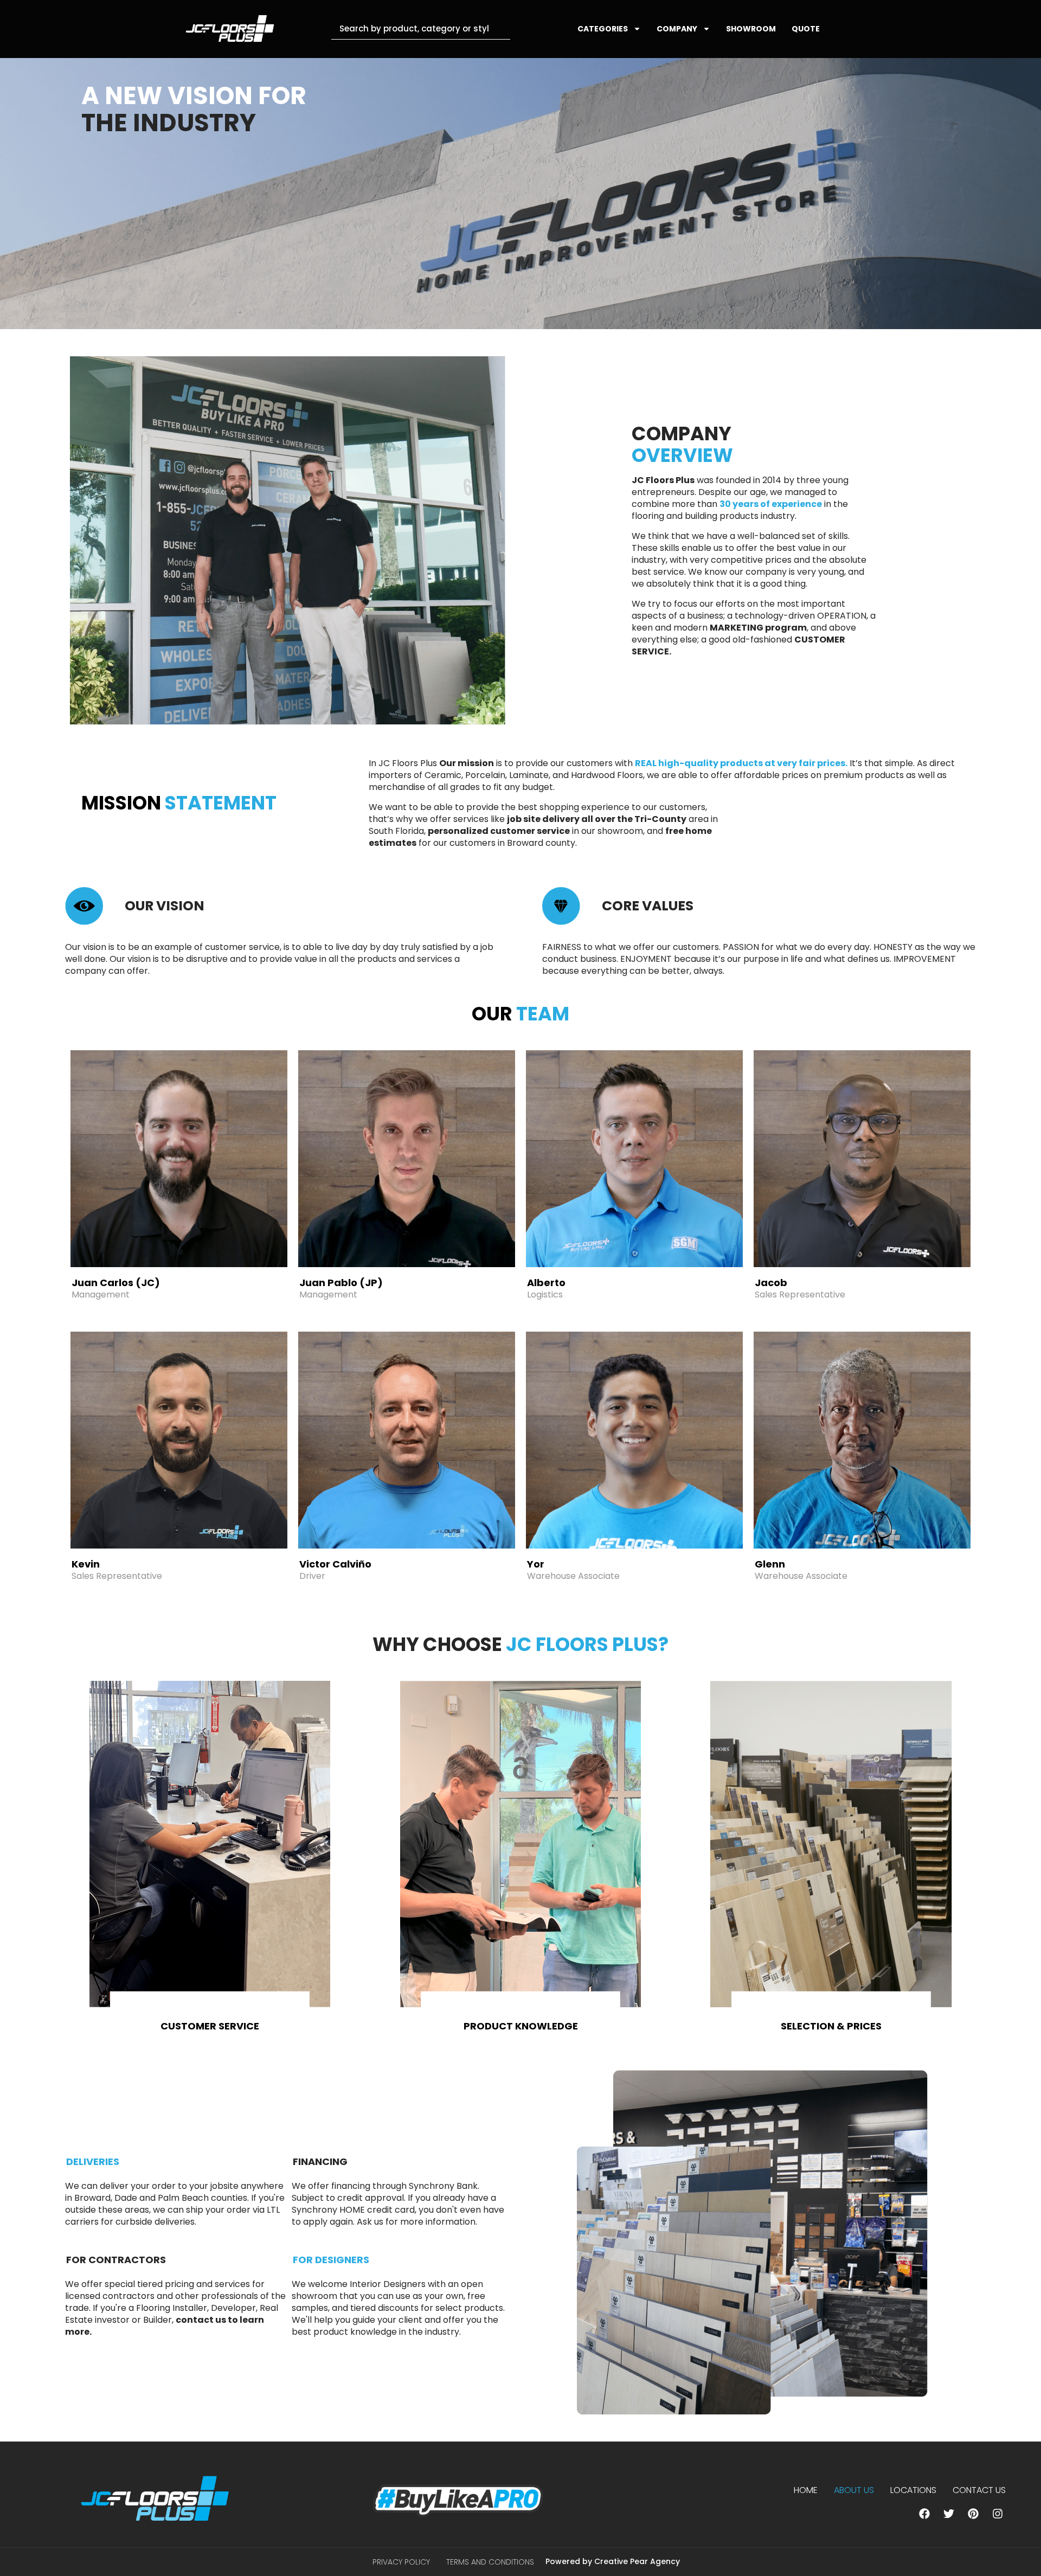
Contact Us (979, 2490)
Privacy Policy (401, 2562)
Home (806, 2490)
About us (854, 2490)
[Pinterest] (973, 2514)
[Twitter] (949, 2514)
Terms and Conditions (490, 2562)
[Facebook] (924, 2514)
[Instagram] (998, 2514)
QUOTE (806, 29)
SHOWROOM (751, 29)
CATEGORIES (603, 29)
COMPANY (677, 29)
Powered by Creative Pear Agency (613, 2561)
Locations (913, 2490)
